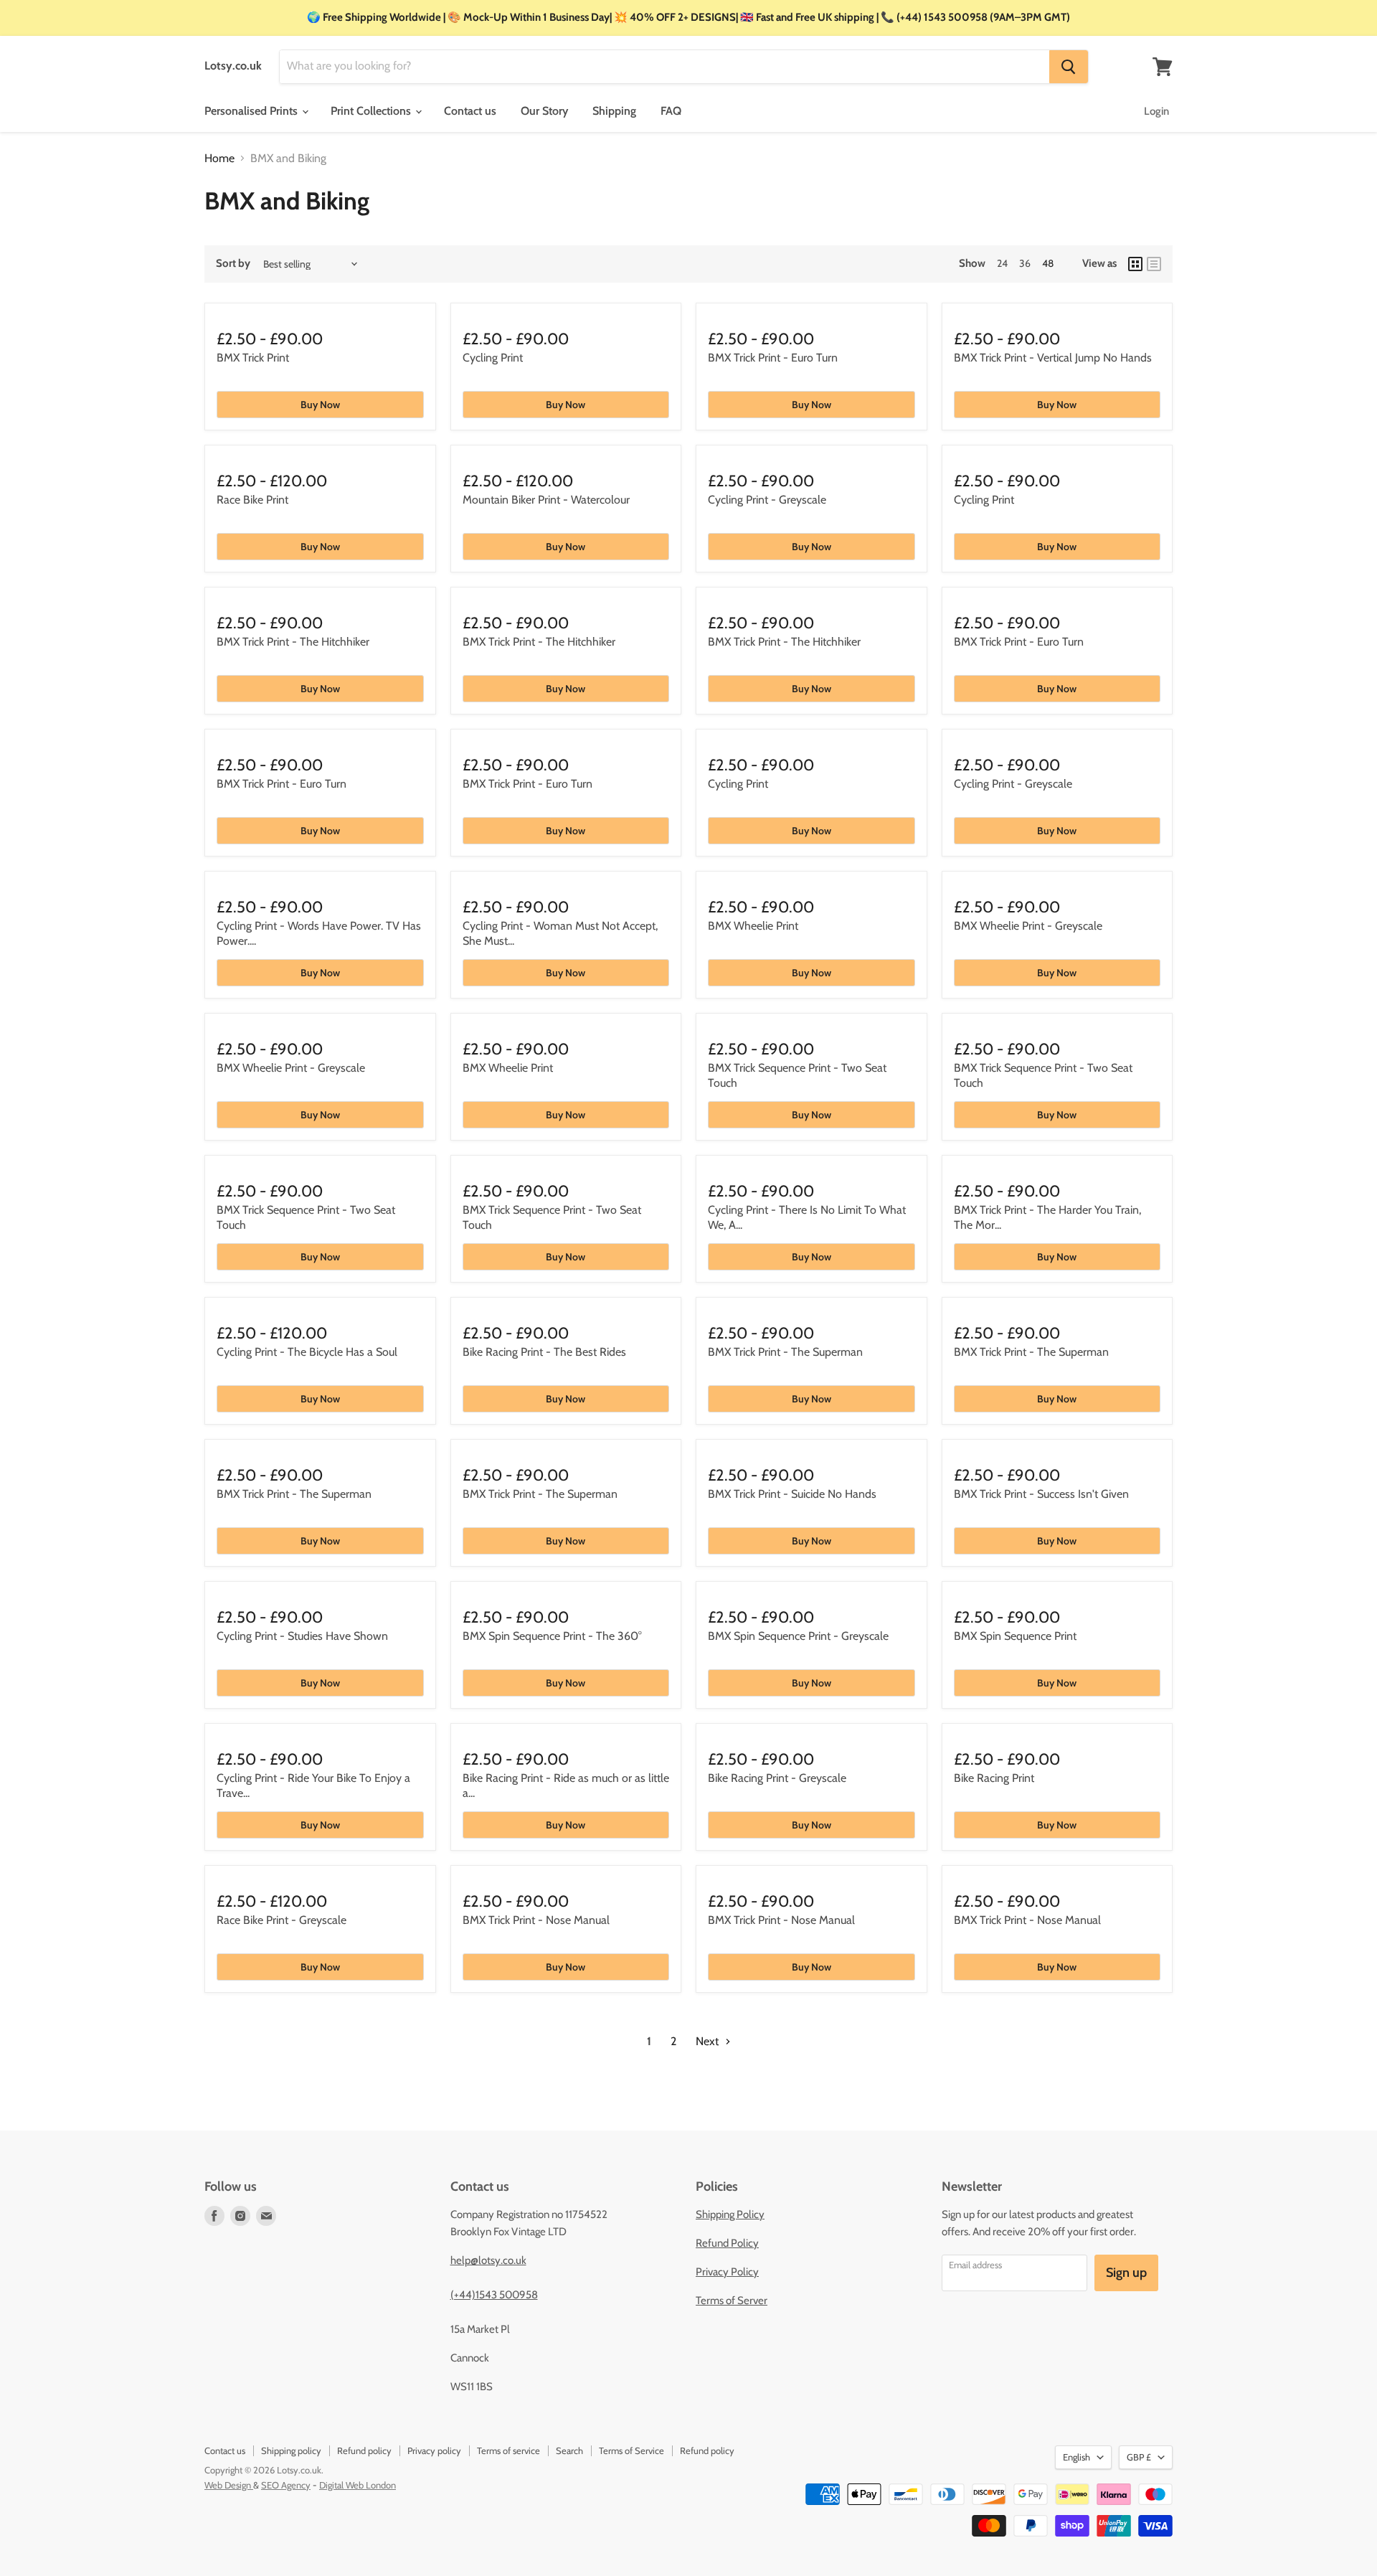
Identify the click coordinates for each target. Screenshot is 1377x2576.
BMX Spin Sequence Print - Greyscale (798, 1636)
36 (1025, 263)
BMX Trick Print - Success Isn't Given (1041, 1494)
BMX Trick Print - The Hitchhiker (293, 642)
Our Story (544, 111)
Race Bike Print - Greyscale (281, 1920)
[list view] (1154, 264)
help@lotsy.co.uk (488, 2260)
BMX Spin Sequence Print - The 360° (552, 1636)
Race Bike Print (252, 500)
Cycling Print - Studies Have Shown (302, 1636)
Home (219, 159)
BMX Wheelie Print (753, 926)
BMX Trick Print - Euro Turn (773, 358)
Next (709, 2041)
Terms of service (508, 2450)
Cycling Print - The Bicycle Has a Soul (307, 1352)
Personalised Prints (252, 111)
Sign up (1126, 2273)
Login (1156, 111)
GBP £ (1139, 2457)
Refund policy (364, 2450)
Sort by (233, 264)
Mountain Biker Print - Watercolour (546, 500)
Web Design (229, 2485)
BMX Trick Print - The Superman (785, 1352)
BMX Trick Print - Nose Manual (536, 1920)
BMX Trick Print (253, 358)
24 (1002, 263)
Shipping (614, 111)
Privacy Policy (727, 2272)
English (1076, 2457)
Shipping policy (291, 2450)
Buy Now (320, 405)
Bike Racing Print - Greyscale (777, 1778)
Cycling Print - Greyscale (767, 500)
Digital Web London (358, 2485)
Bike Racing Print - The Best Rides (544, 1352)
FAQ (671, 111)
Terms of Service (631, 2450)
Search (569, 2450)
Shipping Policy (730, 2214)
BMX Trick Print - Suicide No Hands (792, 1494)
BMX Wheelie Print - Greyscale (1028, 926)
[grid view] (1135, 264)
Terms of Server (732, 2301)
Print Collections (372, 111)
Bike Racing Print (994, 1778)
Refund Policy (727, 2243)
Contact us (470, 111)
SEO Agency (286, 2485)
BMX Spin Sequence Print (1015, 1636)
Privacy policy (434, 2450)
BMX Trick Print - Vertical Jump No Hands (1053, 358)
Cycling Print (493, 358)
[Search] (1069, 67)
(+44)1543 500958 (494, 2295)
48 (1048, 263)
